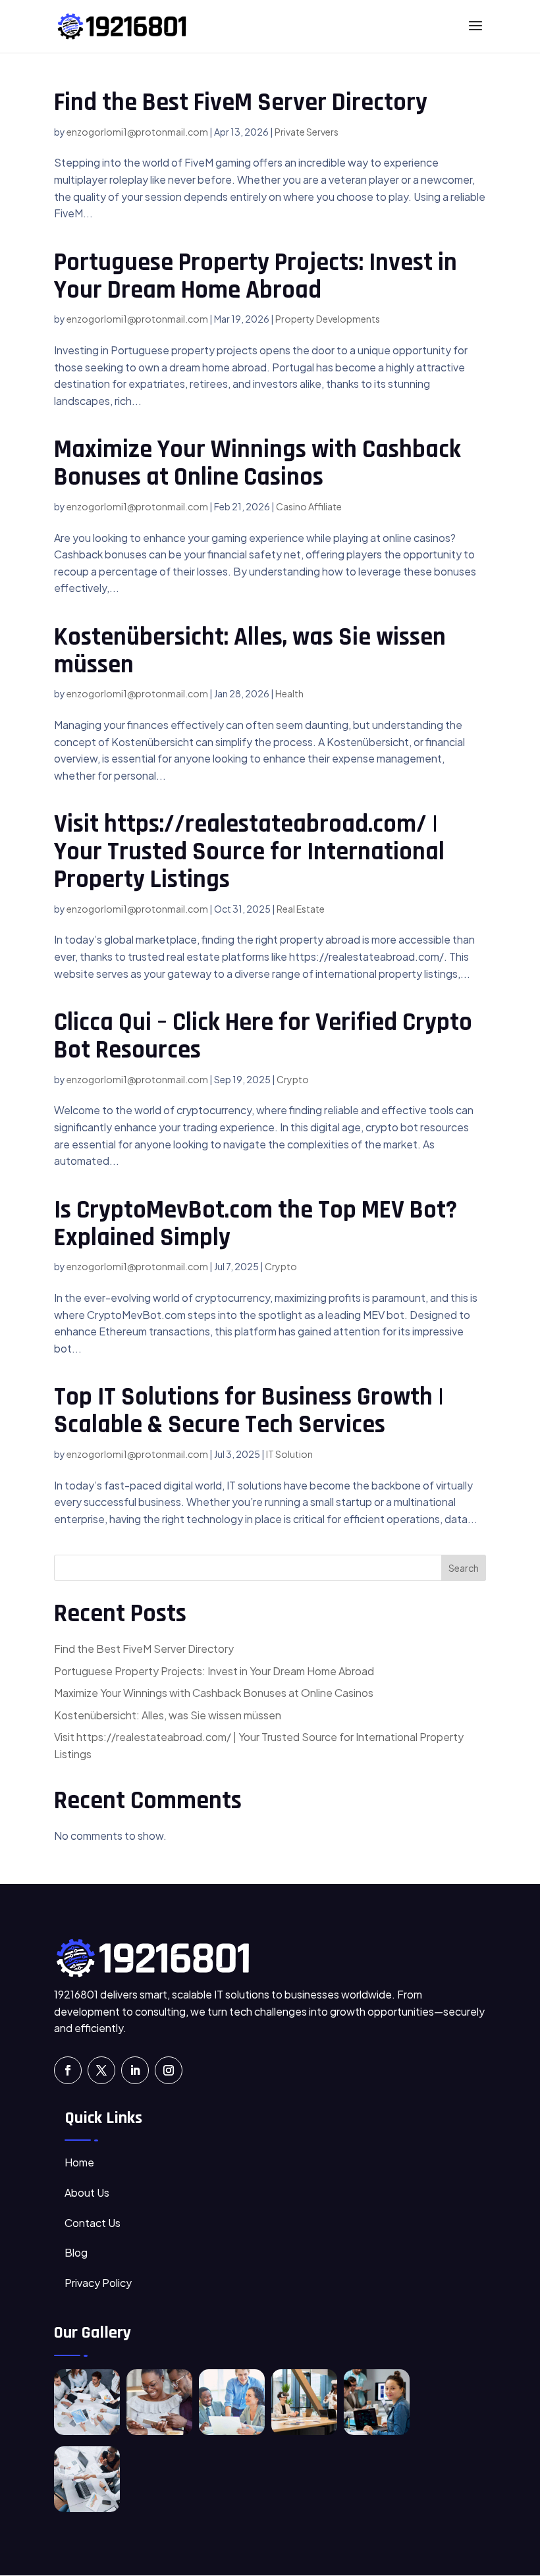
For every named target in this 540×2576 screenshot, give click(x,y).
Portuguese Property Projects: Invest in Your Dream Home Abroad (256, 277)
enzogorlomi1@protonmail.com (137, 132)
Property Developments (328, 319)
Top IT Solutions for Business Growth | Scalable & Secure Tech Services (249, 1411)
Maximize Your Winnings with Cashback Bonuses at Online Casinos (257, 464)
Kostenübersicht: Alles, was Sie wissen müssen (250, 651)
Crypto (293, 1079)
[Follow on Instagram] (169, 2070)
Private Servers (307, 132)
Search (464, 1568)
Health (289, 693)
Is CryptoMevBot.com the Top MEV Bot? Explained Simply (256, 1224)
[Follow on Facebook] (68, 2070)
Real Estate (301, 909)
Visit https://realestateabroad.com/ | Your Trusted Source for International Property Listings (249, 852)
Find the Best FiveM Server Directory (241, 103)
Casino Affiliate (309, 506)
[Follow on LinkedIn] (135, 2070)
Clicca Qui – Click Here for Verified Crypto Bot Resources (263, 1036)
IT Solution (289, 1454)
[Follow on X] (101, 2070)
